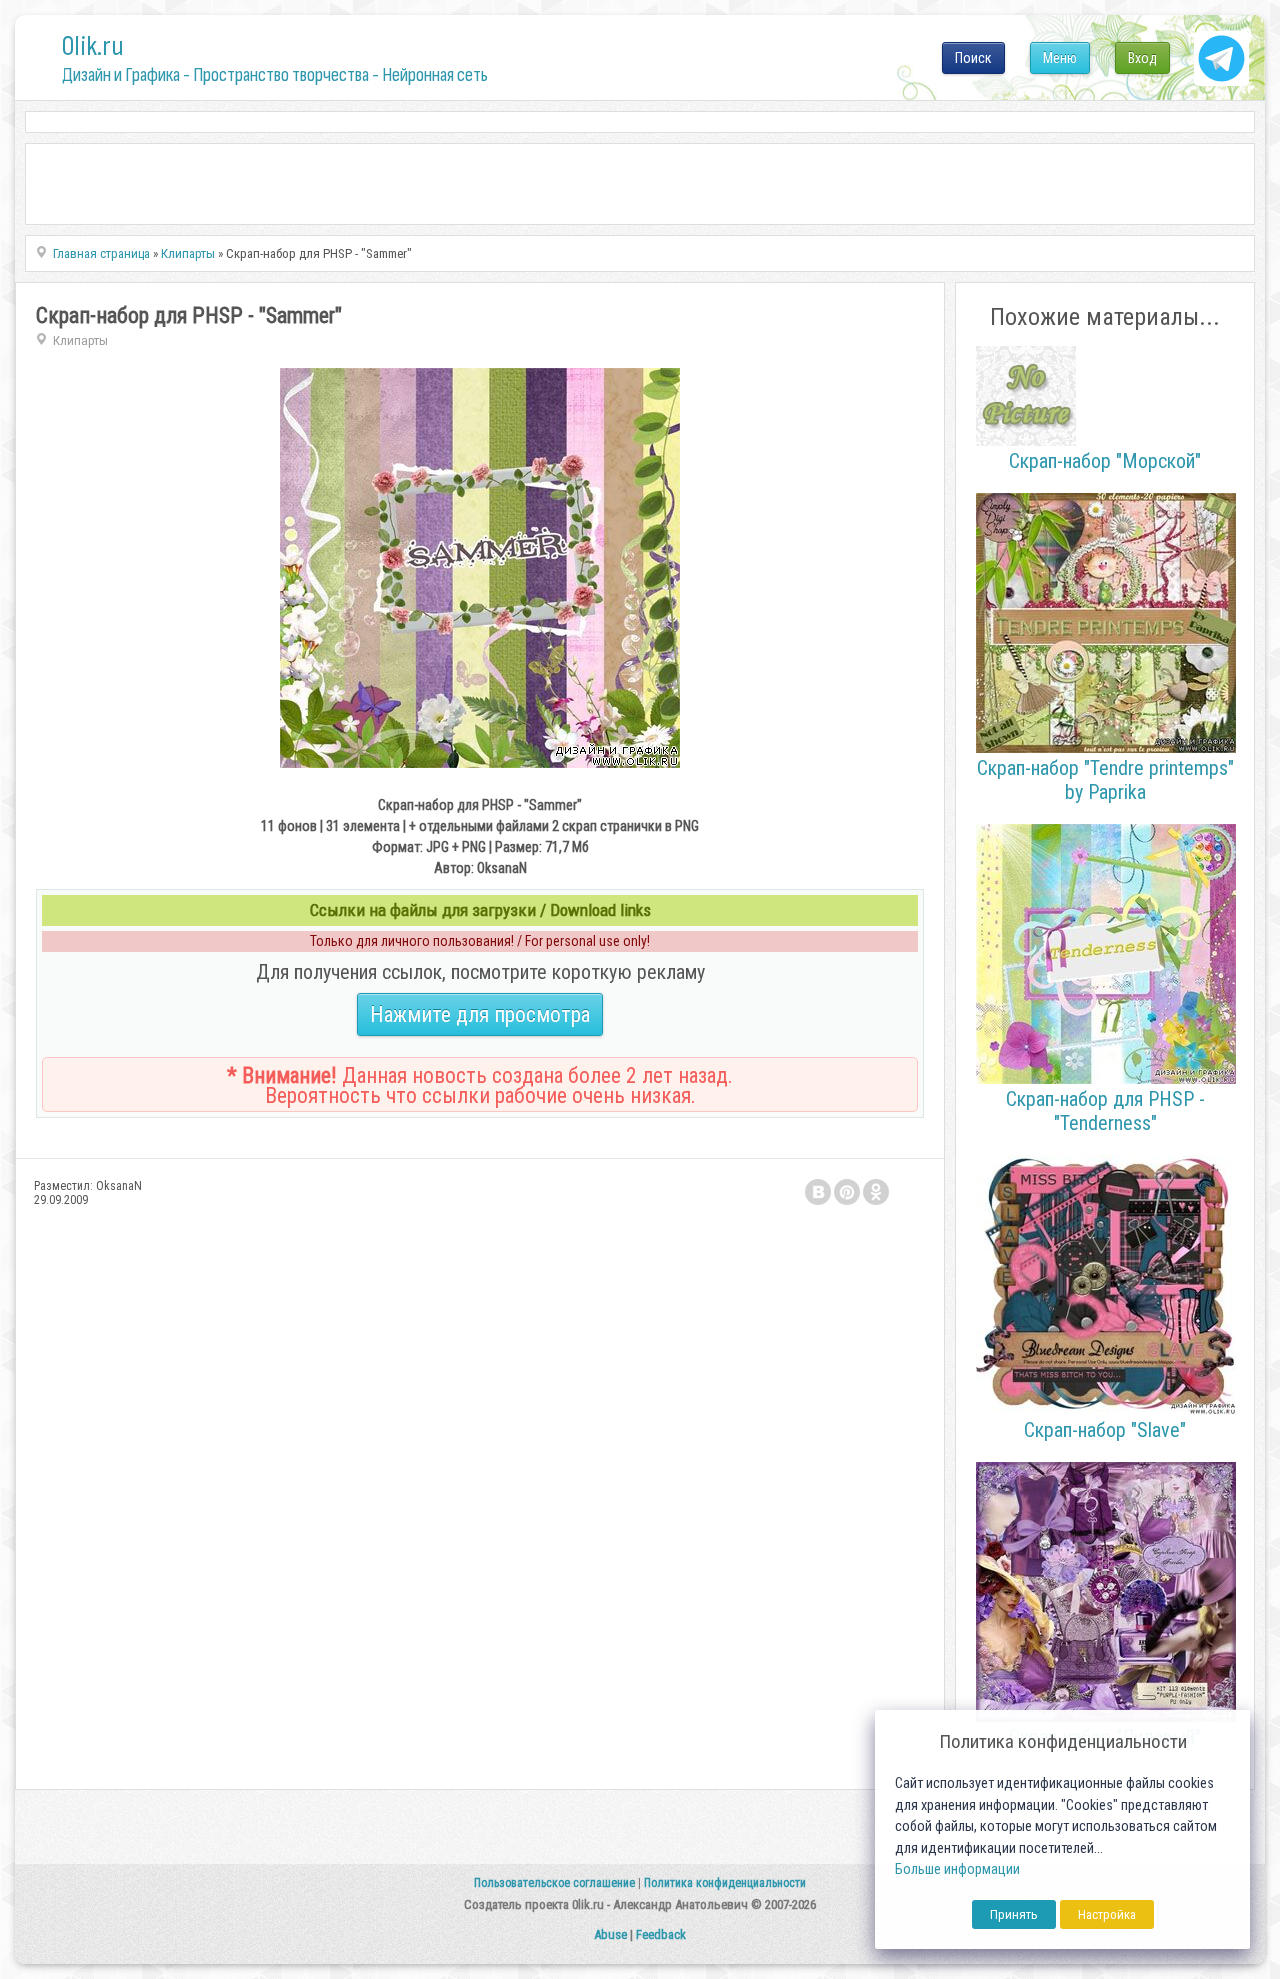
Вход (1142, 58)
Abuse (610, 1934)
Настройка (1107, 1914)
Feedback (661, 1934)
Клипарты (80, 340)
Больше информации (957, 1869)
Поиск (973, 58)
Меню (1060, 58)
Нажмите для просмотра (480, 1014)
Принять (1014, 1914)
